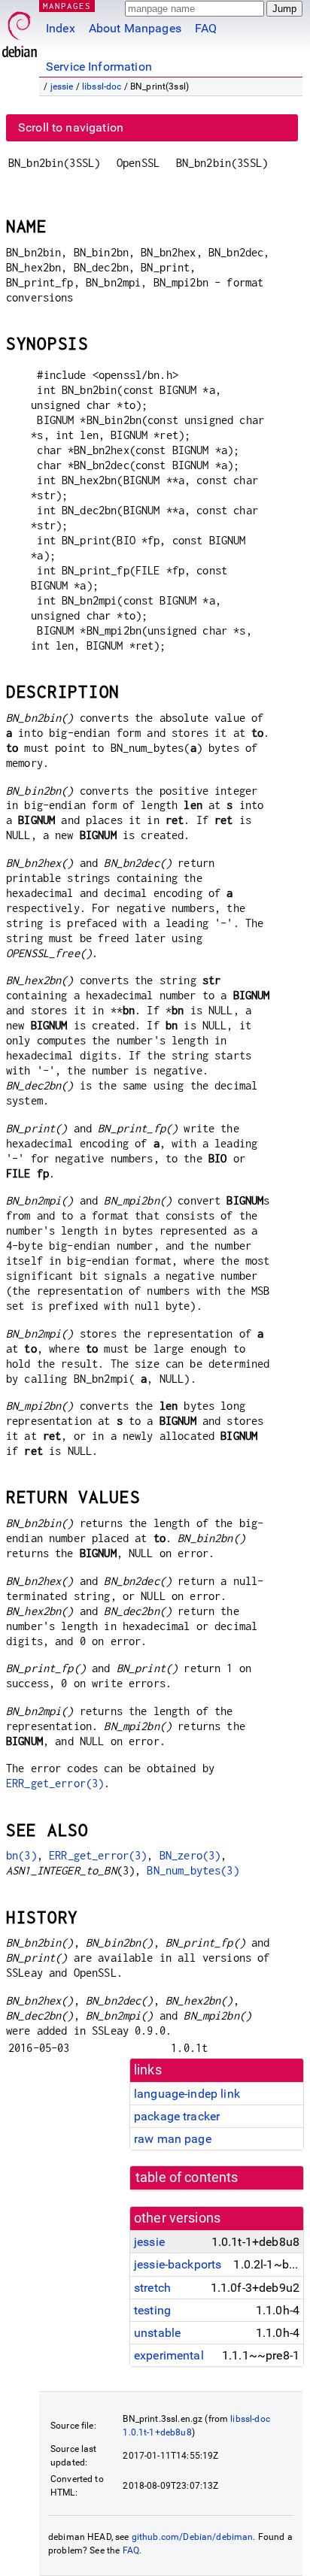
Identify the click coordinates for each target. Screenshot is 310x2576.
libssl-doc (102, 86)
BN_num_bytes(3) (193, 1870)
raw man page (173, 2139)
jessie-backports (178, 2264)
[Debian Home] (20, 30)
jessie (62, 86)
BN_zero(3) (190, 1855)
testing (152, 2310)
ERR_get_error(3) (55, 1783)
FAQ (206, 28)
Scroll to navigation (71, 127)
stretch (152, 2288)
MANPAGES (67, 6)
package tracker (177, 2116)
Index (61, 28)
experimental (169, 2355)
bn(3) (21, 1855)
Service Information (99, 67)
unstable (157, 2333)
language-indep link (187, 2094)
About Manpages (135, 28)
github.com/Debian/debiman (193, 2537)
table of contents (187, 2177)
